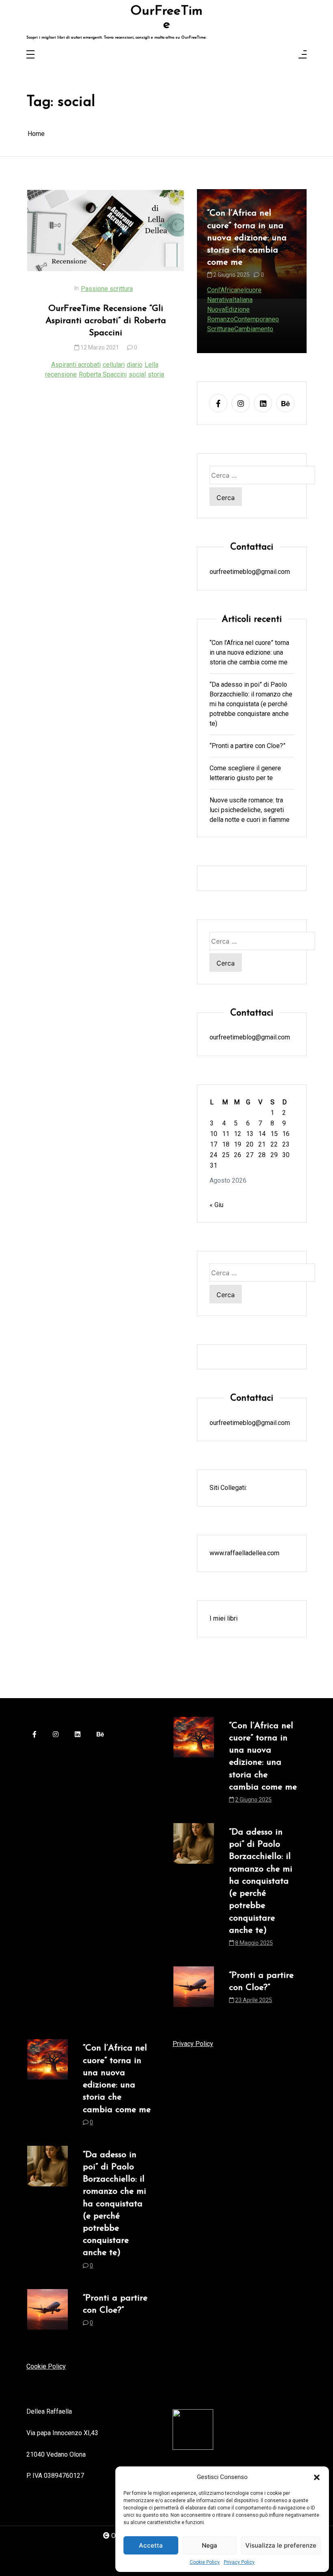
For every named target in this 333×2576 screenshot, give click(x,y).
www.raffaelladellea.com (244, 1553)
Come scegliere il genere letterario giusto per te (245, 773)
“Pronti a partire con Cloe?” (248, 746)
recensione (61, 374)
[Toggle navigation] (30, 55)
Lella (151, 365)
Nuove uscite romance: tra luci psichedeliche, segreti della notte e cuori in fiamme (250, 810)
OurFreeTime (166, 18)
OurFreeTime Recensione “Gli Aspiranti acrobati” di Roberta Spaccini (106, 321)
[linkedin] (263, 403)
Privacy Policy (239, 2562)
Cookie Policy (205, 2562)
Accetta (151, 2545)
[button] (317, 2477)
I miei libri (224, 1618)
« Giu (216, 1205)
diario (135, 365)
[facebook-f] (218, 403)
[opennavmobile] (303, 55)
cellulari (114, 365)
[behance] (285, 403)
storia (156, 374)
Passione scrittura (107, 289)
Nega (210, 2545)
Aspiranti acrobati (76, 365)
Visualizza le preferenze (281, 2545)
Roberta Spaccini (103, 374)
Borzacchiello (226, 319)
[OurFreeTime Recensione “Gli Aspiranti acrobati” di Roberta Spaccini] (106, 231)
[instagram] (241, 403)
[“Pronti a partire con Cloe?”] (194, 1990)
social (137, 374)
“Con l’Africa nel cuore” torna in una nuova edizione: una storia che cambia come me (249, 652)
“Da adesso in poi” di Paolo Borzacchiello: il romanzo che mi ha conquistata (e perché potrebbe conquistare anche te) (251, 261)
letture (257, 319)
